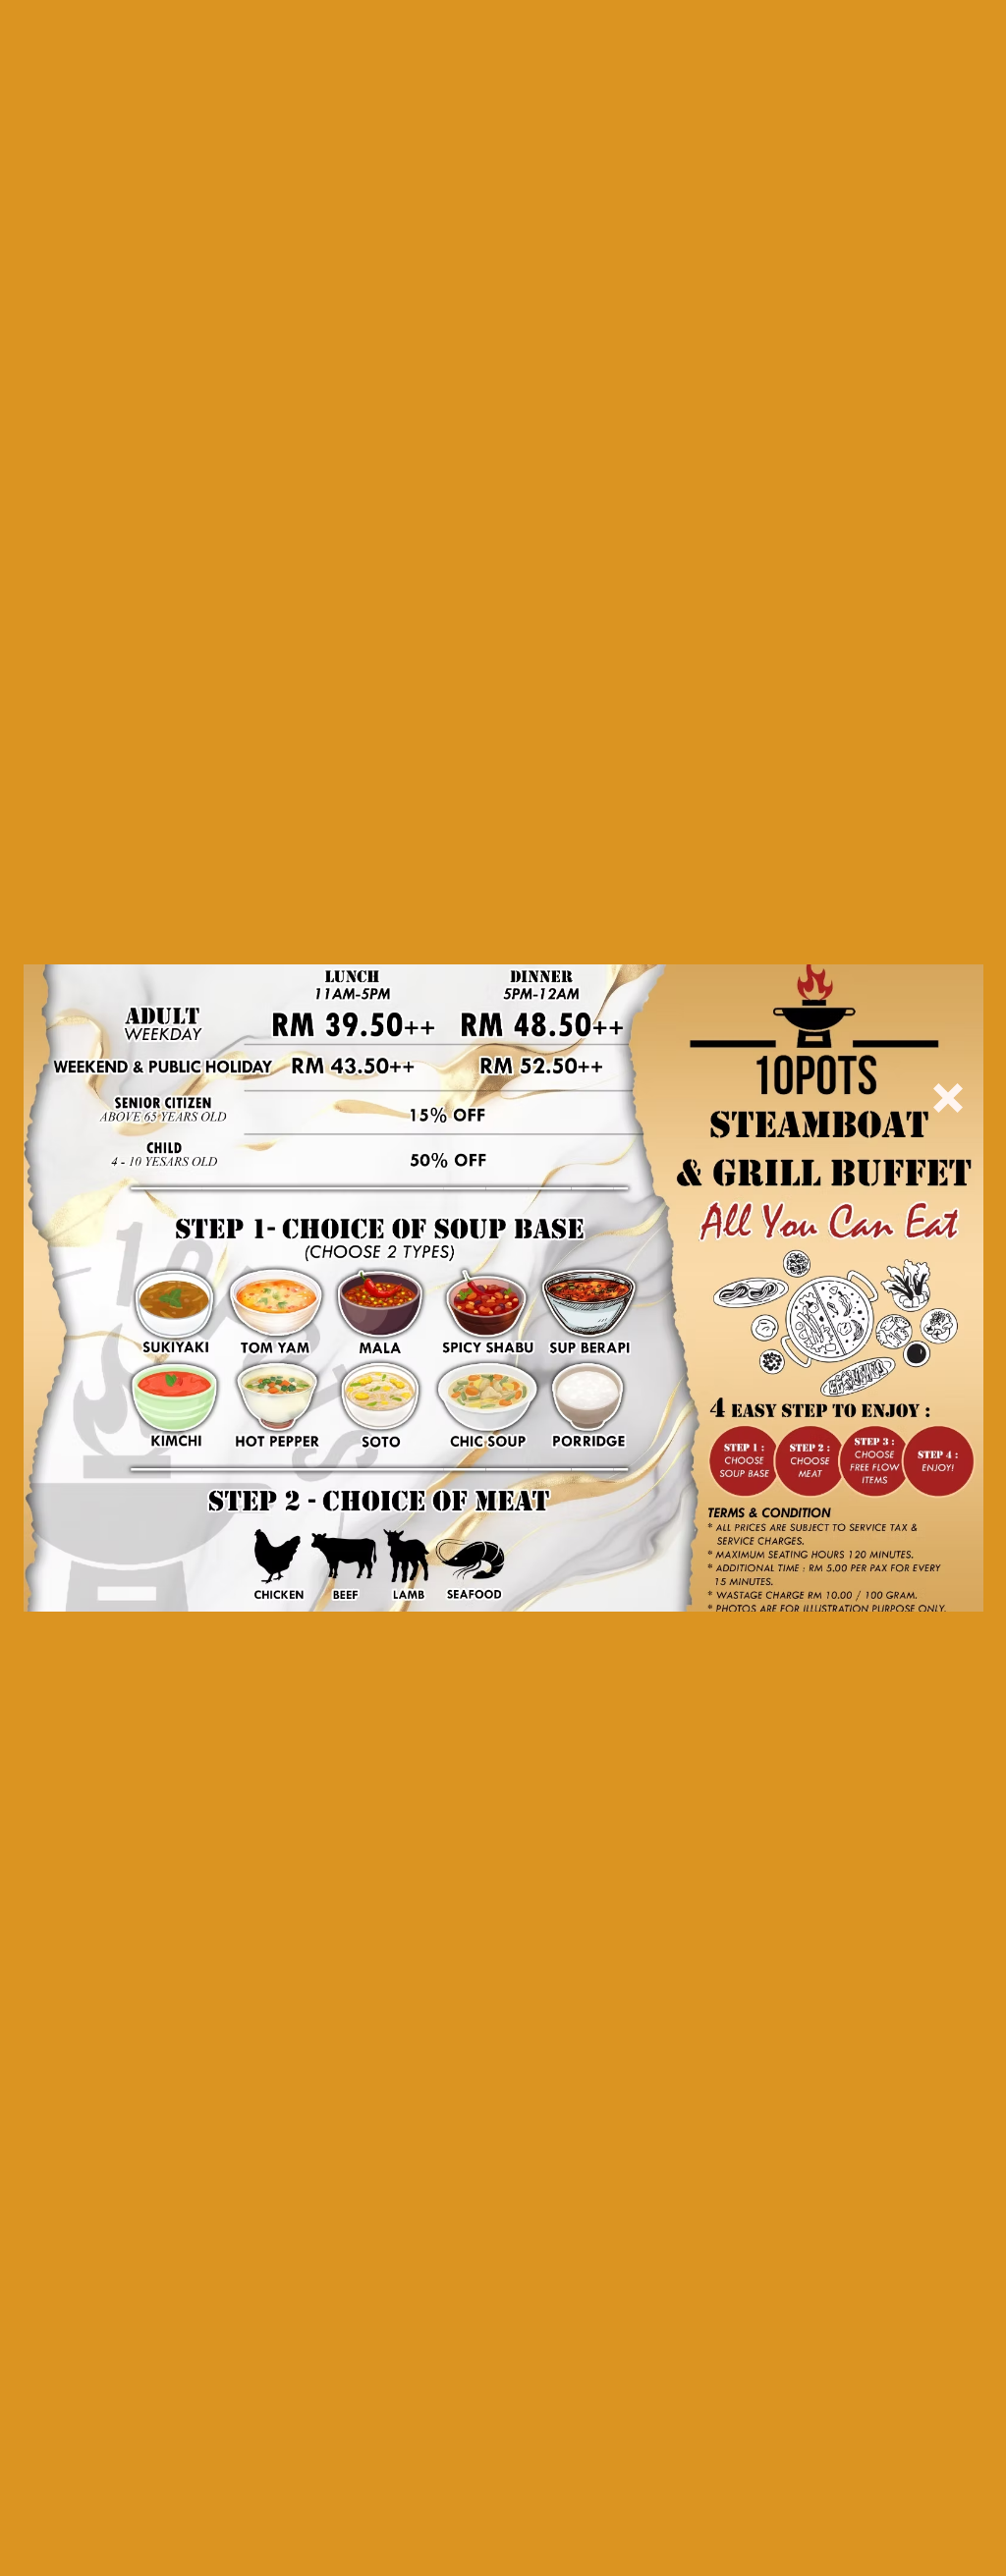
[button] (948, 1098)
